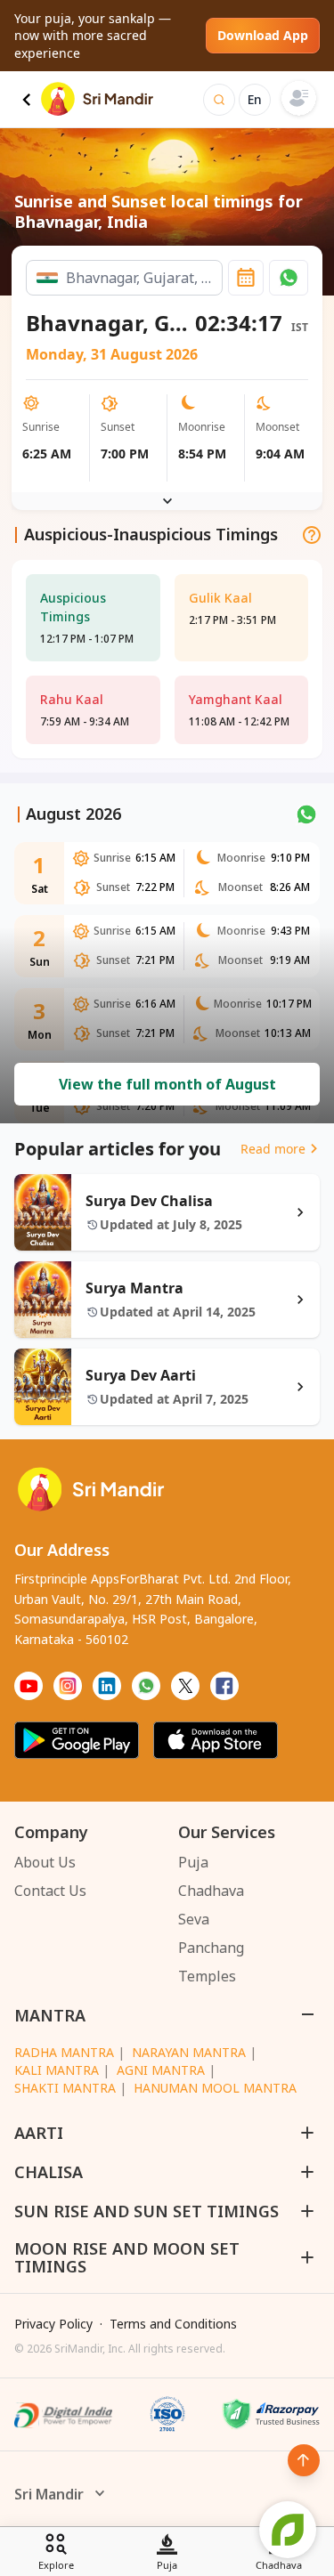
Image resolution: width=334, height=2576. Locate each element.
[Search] (219, 100)
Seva (194, 1919)
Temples (207, 1976)
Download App (263, 35)
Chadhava (211, 1891)
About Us (45, 1862)
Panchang (211, 1948)
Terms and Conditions (173, 2324)
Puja (193, 1862)
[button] (289, 278)
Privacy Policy (53, 2324)
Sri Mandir (49, 2494)
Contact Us (50, 1891)
